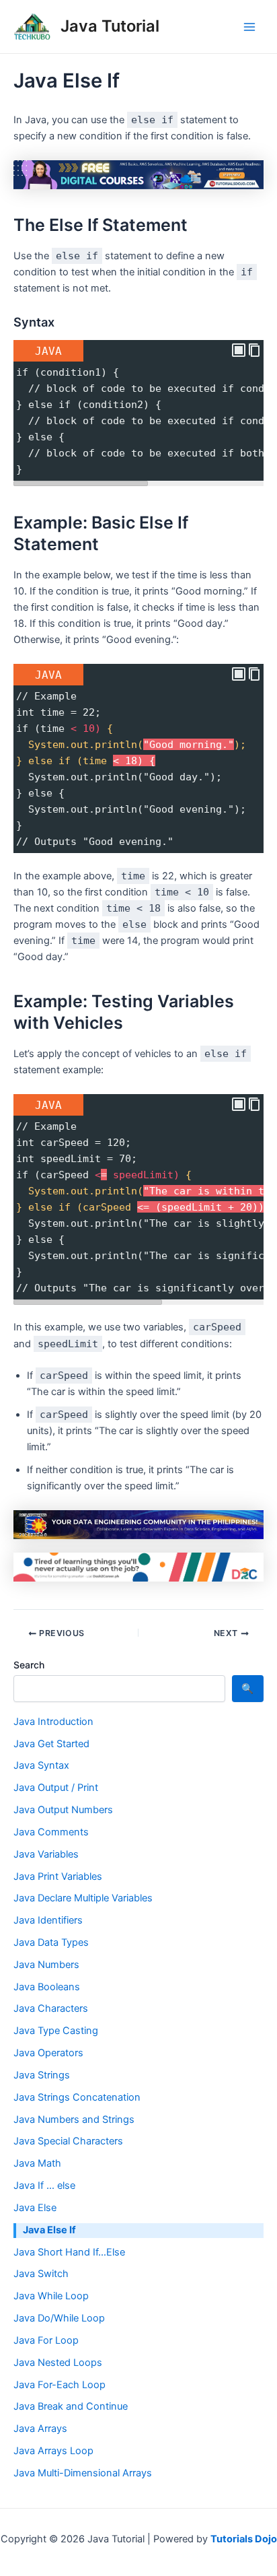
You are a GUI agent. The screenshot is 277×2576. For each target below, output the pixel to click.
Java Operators (48, 2053)
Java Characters (51, 2008)
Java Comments (51, 1832)
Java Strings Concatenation (77, 2097)
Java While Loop (51, 2296)
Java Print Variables (58, 1876)
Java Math (37, 2163)
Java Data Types (51, 1942)
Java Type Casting (56, 2031)
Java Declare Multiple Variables (83, 1898)
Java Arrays (40, 2429)
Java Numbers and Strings (74, 2120)
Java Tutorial (110, 26)
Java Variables (46, 1854)
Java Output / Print (56, 1788)
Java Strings (42, 2075)
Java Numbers (46, 1965)
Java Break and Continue (71, 2406)
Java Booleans (47, 1987)
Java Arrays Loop (53, 2451)
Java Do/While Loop (59, 2318)
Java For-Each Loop (60, 2385)
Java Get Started (51, 1744)
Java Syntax (41, 1765)
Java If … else (44, 2185)
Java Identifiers (48, 1920)
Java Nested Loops (58, 2363)
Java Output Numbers (63, 1810)
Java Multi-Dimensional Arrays (83, 2473)
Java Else (35, 2208)
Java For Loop (46, 2340)
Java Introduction (53, 1722)
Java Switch (41, 2274)
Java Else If (49, 2230)
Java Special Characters (68, 2141)
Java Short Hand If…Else (69, 2252)
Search (29, 1665)
